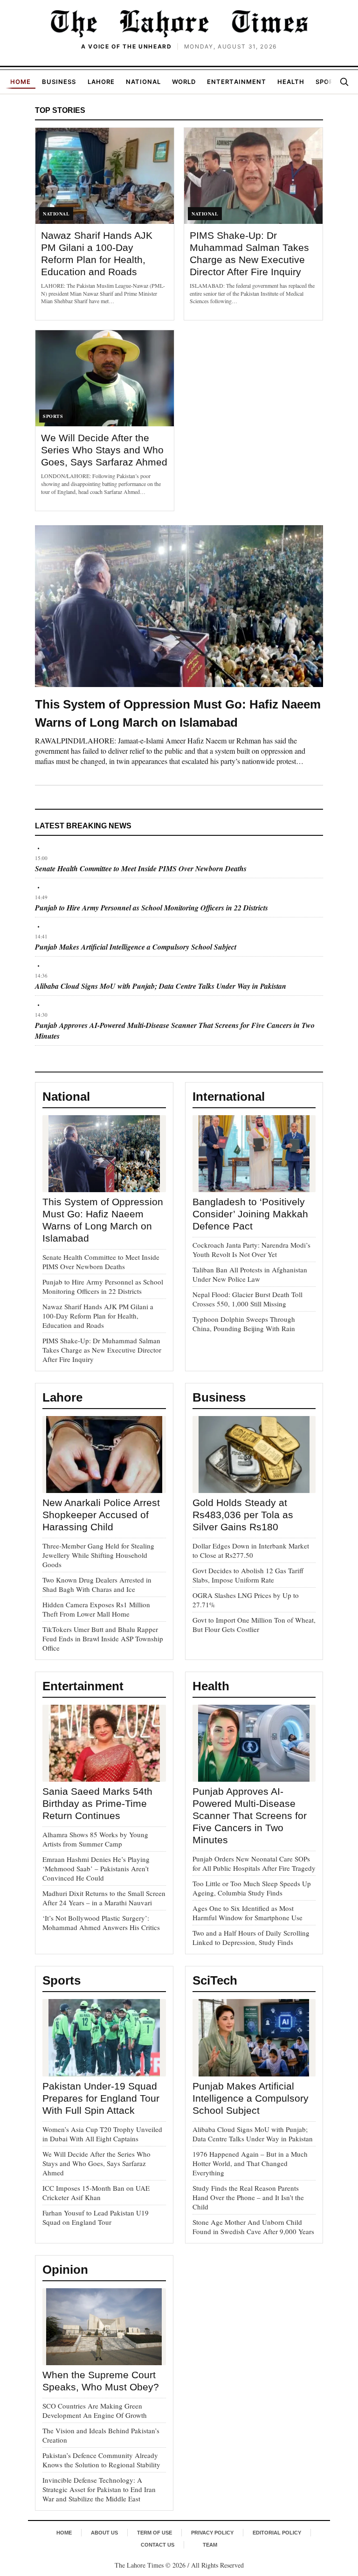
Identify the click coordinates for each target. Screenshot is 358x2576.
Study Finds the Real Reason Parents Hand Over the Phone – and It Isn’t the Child (248, 2197)
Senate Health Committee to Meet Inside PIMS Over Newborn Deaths (141, 868)
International (229, 1097)
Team (210, 2545)
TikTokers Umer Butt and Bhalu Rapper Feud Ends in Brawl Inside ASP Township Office (103, 1639)
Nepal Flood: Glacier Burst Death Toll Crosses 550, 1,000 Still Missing (248, 1299)
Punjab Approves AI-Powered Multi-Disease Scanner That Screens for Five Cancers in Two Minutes (250, 1816)
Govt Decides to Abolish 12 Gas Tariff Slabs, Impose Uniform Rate (248, 1575)
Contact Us (158, 2545)
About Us (104, 2533)
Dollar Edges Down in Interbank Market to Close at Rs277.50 (251, 1550)
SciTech (215, 1980)
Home (21, 82)
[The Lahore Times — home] (179, 23)
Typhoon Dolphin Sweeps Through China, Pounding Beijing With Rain (244, 1324)
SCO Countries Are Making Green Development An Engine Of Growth (95, 2410)
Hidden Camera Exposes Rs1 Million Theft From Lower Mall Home (96, 1609)
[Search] (344, 82)
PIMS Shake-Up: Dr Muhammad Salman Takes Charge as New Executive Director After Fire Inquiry (102, 1350)
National (143, 82)
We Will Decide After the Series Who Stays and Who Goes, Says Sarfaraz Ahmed (104, 450)
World (184, 82)
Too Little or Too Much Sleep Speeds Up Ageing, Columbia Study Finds (252, 1888)
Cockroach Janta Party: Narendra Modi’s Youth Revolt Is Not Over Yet (251, 1250)
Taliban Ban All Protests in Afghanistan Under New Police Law (250, 1274)
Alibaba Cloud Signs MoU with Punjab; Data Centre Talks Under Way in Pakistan (161, 986)
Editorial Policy (277, 2533)
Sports (329, 82)
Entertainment (237, 82)
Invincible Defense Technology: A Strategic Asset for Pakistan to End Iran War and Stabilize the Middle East (99, 2489)
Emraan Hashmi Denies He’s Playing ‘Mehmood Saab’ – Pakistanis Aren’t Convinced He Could (96, 1868)
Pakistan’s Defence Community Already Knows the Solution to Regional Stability (101, 2460)
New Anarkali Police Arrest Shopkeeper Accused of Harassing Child (101, 1515)
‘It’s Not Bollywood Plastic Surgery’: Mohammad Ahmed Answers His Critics (101, 1923)
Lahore (101, 82)
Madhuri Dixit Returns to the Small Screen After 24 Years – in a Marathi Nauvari (104, 1898)
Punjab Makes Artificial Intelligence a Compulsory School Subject (136, 947)
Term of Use (155, 2533)
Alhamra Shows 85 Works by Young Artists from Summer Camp (95, 1839)
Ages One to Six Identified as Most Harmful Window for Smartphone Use (248, 1913)
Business (59, 82)
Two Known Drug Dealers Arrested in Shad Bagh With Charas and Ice (97, 1584)
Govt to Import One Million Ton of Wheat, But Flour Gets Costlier (254, 1625)
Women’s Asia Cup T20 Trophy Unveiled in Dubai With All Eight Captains (102, 2134)
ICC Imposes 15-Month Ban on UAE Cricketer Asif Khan (96, 2193)
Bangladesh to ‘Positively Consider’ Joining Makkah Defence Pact (250, 1214)
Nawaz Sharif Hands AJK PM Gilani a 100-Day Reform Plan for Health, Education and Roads (98, 1316)
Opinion (65, 2270)
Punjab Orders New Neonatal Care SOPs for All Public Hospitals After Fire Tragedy (254, 1863)
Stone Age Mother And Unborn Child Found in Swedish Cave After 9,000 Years (253, 2227)
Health (291, 82)
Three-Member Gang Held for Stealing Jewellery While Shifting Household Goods (98, 1555)
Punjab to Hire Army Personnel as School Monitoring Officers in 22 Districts (151, 908)
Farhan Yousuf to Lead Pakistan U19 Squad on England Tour (96, 2217)
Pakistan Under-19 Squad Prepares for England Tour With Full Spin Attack (101, 2098)
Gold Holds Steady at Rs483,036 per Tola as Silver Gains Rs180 (243, 1515)
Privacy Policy (212, 2533)
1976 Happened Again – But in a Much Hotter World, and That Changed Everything (250, 2163)
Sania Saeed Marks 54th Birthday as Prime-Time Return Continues (97, 1803)
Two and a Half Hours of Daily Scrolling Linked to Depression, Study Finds (251, 1937)
